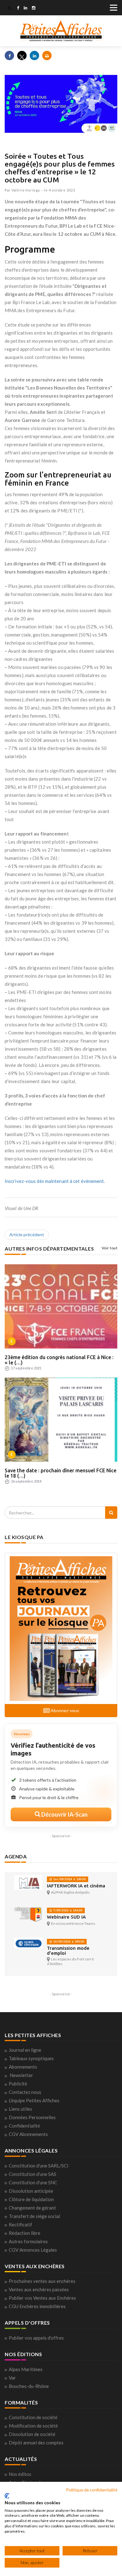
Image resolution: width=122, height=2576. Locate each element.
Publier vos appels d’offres (36, 2338)
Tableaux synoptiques (31, 2058)
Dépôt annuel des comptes (36, 2443)
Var (12, 2378)
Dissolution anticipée (31, 2191)
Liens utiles (20, 2109)
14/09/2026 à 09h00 (68, 1942)
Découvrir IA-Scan (64, 1814)
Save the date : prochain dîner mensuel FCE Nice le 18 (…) (61, 1473)
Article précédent (27, 1235)
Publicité (18, 2084)
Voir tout (110, 1248)
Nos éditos (20, 2474)
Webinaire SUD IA (66, 1917)
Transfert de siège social (34, 2216)
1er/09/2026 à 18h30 (69, 1879)
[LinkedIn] (25, 8)
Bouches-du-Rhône (29, 2386)
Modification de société (33, 2426)
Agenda (16, 1856)
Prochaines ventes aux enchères (42, 2281)
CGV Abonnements (28, 2134)
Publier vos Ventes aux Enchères (42, 2298)
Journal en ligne (25, 2050)
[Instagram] (34, 8)
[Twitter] (9, 8)
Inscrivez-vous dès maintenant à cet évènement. (55, 1181)
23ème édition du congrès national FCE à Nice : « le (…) (59, 1360)
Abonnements (23, 2067)
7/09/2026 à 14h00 (67, 1910)
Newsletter (21, 2075)
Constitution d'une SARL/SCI (39, 2166)
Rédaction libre (25, 2233)
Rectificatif (20, 2225)
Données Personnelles (32, 2117)
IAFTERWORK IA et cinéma (76, 1886)
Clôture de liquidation (31, 2199)
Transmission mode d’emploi (68, 1951)
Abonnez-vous (64, 1710)
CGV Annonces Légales (33, 2250)
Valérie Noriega (26, 190)
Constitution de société (33, 2417)
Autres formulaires (28, 2241)
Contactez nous (25, 2092)
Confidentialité (24, 2126)
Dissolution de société (32, 2434)
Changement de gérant (32, 2208)
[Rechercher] (111, 1513)
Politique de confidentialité (92, 2490)
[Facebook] (18, 8)
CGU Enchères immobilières (37, 2306)
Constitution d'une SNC (33, 2182)
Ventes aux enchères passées (39, 2289)
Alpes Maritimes (26, 2369)
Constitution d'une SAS (33, 2174)
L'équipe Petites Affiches (34, 2100)
